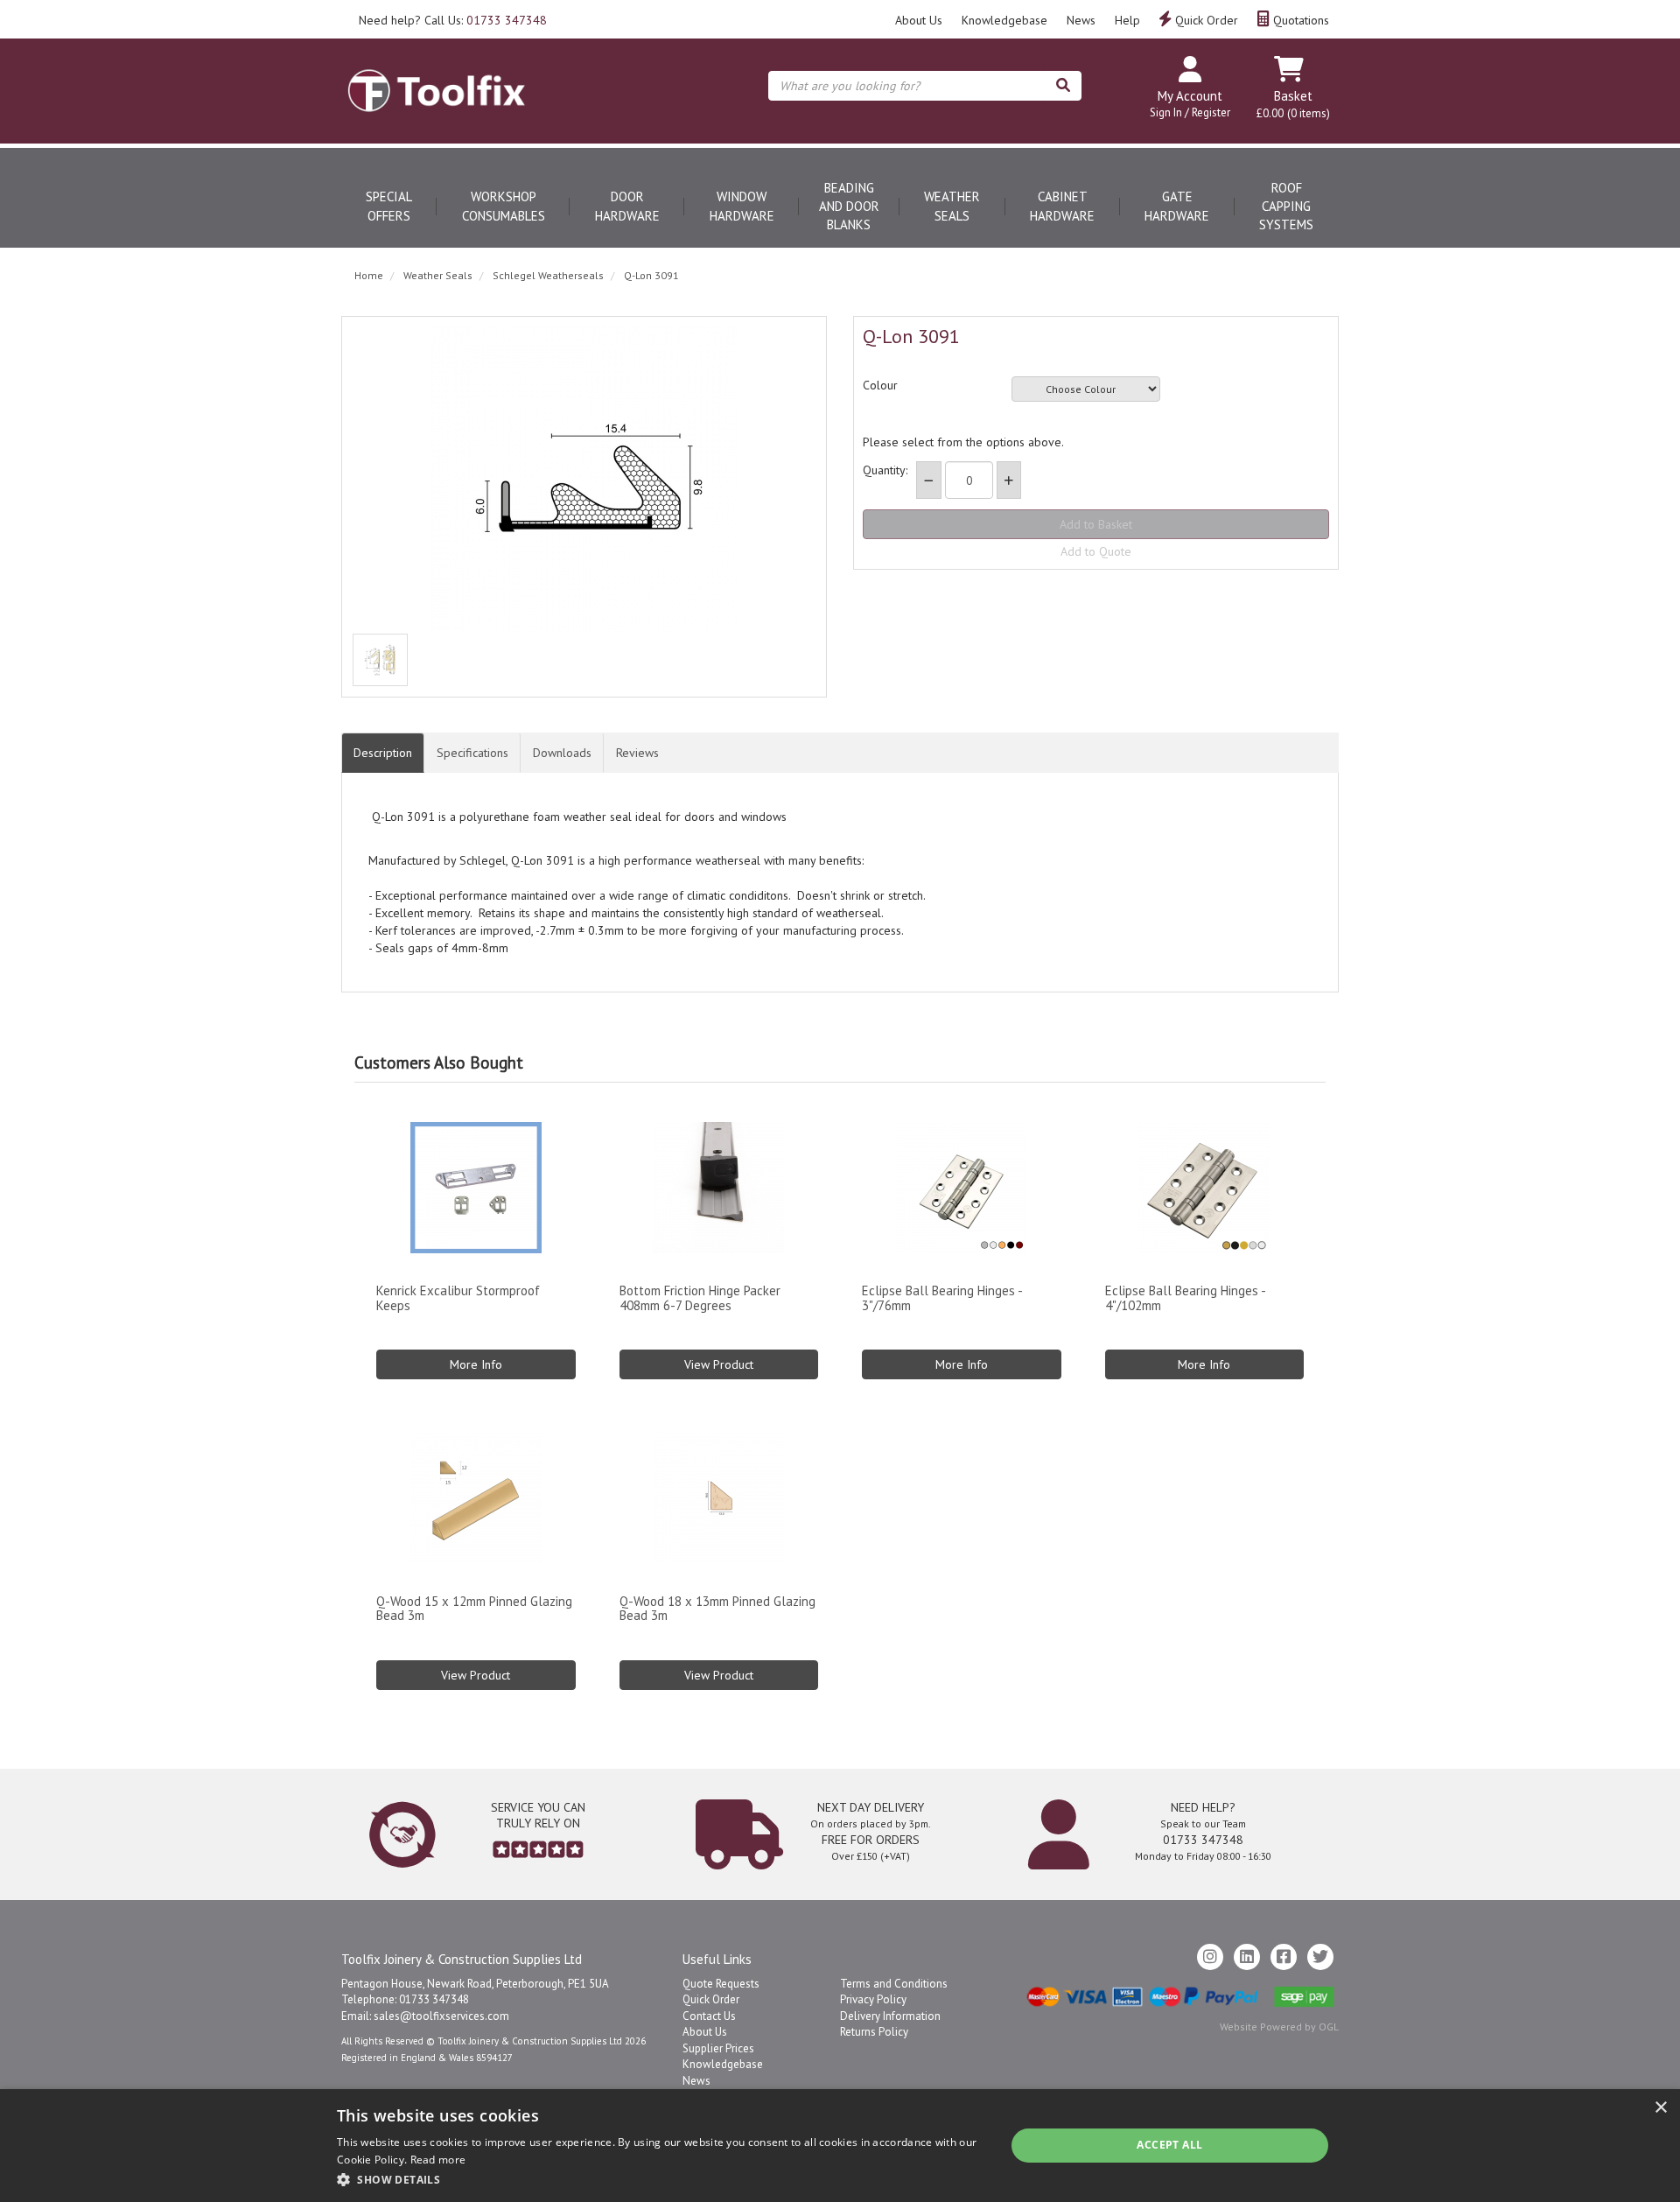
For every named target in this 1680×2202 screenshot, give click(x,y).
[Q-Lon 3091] (584, 479)
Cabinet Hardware (1062, 206)
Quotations (1299, 20)
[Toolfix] (437, 75)
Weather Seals (952, 206)
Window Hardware (742, 206)
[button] (661, 2179)
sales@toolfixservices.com (441, 2016)
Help (1127, 20)
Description (383, 753)
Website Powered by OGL (1279, 2027)
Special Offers (389, 206)
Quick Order (1205, 20)
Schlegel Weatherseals (548, 275)
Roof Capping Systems (1286, 207)
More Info (476, 1364)
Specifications (472, 753)
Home (369, 275)
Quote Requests (721, 1984)
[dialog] (840, 2146)
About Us (919, 20)
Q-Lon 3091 (651, 275)
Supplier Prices (718, 2048)
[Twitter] (1320, 1957)
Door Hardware (627, 206)
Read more (438, 2160)
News (1081, 20)
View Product (719, 1364)
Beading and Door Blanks (849, 207)
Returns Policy (874, 2032)
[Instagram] (1210, 1957)
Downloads (562, 753)
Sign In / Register (1190, 112)
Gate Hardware (1177, 206)
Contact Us (709, 2016)
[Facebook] (1284, 1957)
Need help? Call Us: (453, 20)
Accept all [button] (1169, 2145)
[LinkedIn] (1247, 1957)
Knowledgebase (1004, 20)
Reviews (637, 753)
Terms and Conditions (894, 1984)
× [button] (1660, 2108)
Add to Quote (1096, 551)
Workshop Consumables (504, 206)
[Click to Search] (1063, 86)
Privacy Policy (873, 1999)
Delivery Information (890, 2016)
